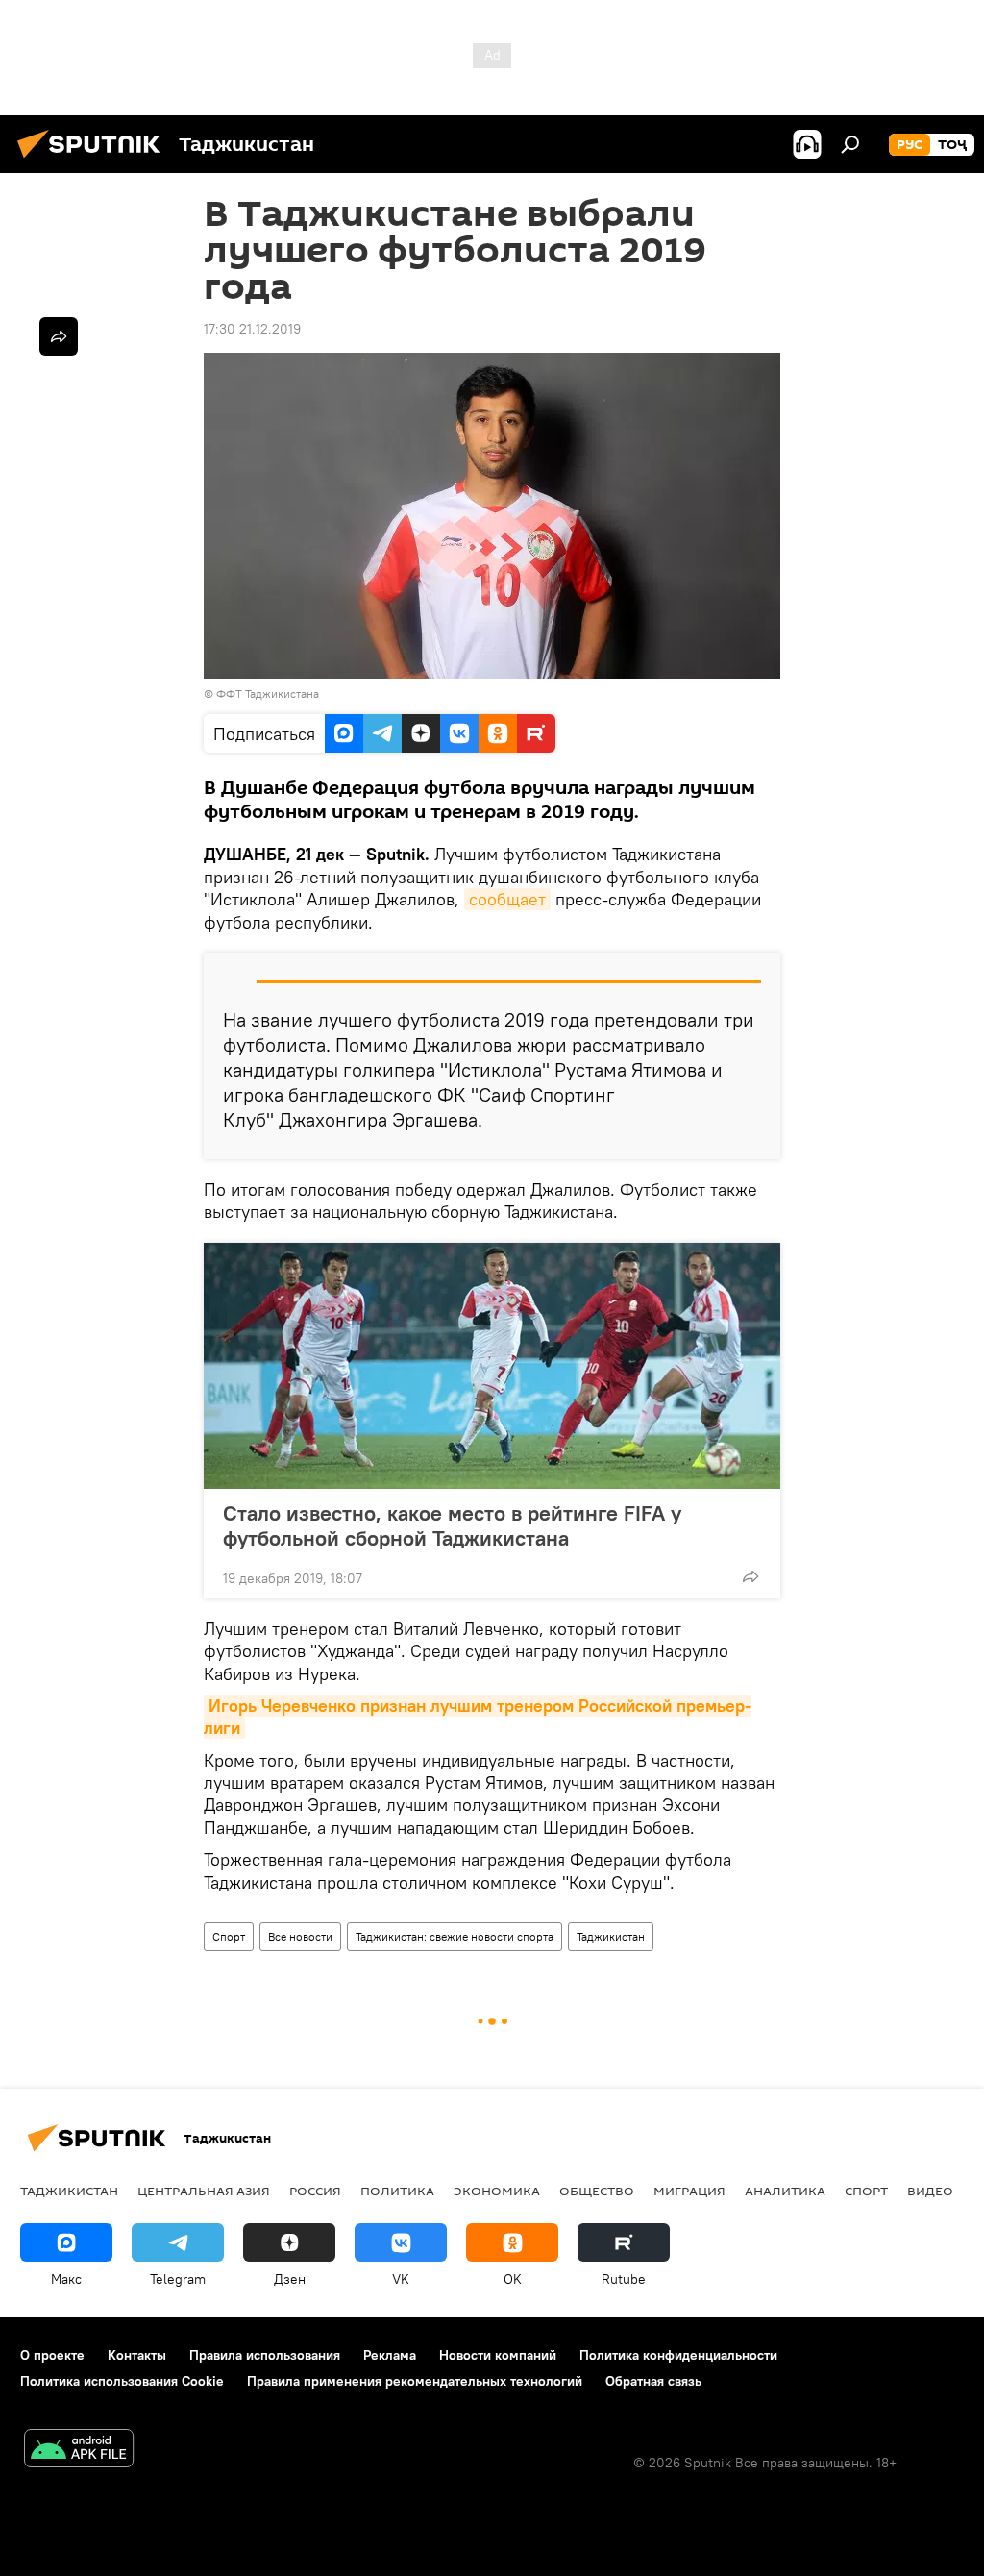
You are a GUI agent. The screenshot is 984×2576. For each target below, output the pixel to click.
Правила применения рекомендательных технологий (415, 2381)
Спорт (229, 1936)
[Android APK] (79, 2451)
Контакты (137, 2355)
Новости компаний (498, 2355)
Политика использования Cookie (122, 2381)
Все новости (300, 1936)
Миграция (689, 2191)
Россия (315, 2191)
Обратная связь (653, 2381)
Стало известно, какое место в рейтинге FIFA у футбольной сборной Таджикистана (452, 1525)
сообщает (507, 899)
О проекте (52, 2355)
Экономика (497, 2191)
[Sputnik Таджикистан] (94, 161)
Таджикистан (611, 1936)
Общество (597, 2191)
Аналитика (785, 2191)
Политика (397, 2191)
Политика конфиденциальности (678, 2355)
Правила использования (265, 2355)
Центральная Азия (204, 2191)
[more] (750, 1576)
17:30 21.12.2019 (252, 329)
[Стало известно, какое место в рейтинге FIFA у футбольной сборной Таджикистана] (492, 1366)
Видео (930, 2191)
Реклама (390, 2355)
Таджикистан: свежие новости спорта (455, 1936)
